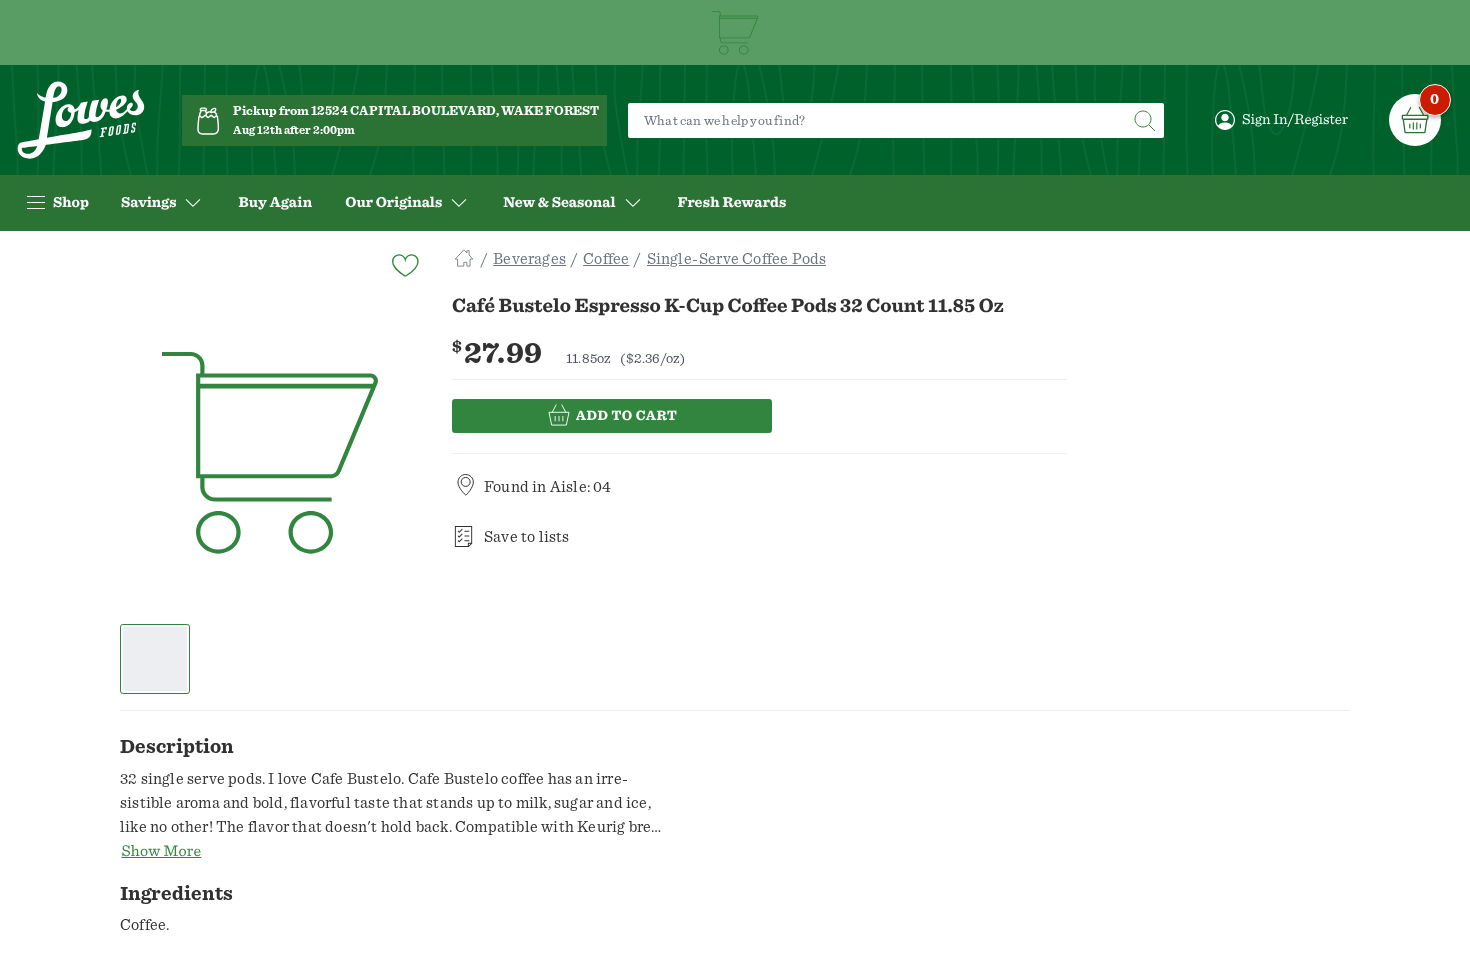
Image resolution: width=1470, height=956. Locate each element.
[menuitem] (275, 203)
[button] (155, 659)
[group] (270, 454)
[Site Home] (464, 259)
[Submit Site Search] (1144, 120)
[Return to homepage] (81, 120)
